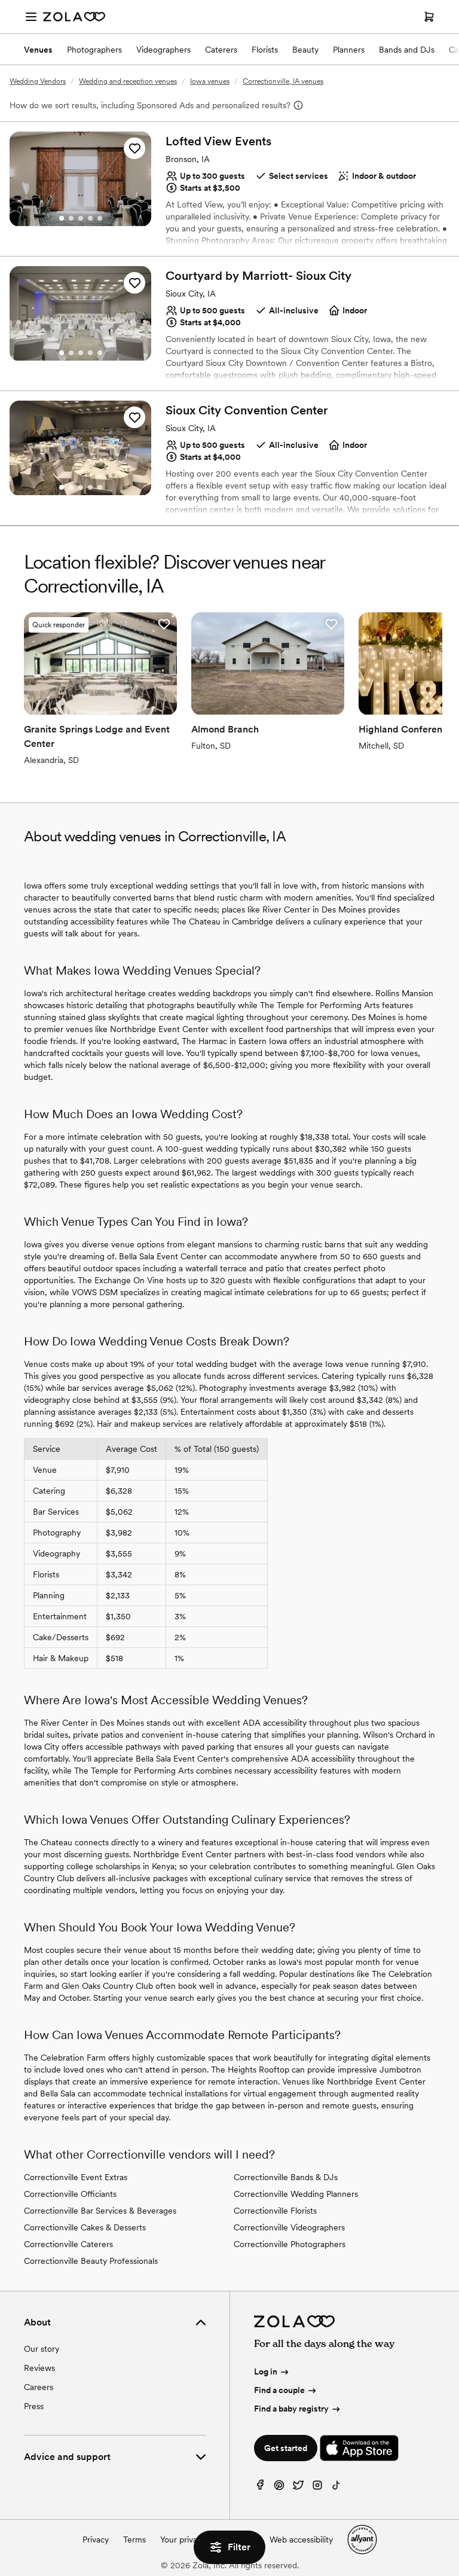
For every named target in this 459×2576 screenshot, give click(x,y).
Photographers (94, 50)
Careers (39, 2387)
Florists (265, 50)
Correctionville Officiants (70, 2194)
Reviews (39, 2368)
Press (34, 2406)
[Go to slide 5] (100, 218)
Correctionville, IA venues (283, 81)
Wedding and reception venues (128, 81)
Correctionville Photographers (290, 2244)
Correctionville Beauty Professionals (91, 2261)
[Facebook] (260, 2488)
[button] (134, 148)
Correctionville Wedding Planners (296, 2194)
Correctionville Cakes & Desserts (85, 2227)
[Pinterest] (279, 2488)
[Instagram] (317, 2488)
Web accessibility (301, 2540)
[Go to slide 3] (81, 218)
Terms (134, 2540)
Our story (42, 2349)
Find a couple (279, 2390)
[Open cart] (429, 17)
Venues (38, 50)
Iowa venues (210, 81)
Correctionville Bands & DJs (286, 2177)
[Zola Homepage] (74, 17)
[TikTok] (336, 2488)
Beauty (305, 50)
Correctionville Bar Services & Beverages (100, 2211)
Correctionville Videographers (289, 2227)
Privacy (96, 2540)
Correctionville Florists (275, 2211)
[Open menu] (31, 17)
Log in (266, 2371)
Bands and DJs (407, 50)
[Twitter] (298, 2488)
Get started (286, 2448)
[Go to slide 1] (62, 218)
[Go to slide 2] (71, 218)
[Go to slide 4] (90, 218)
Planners (349, 50)
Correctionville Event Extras (76, 2177)
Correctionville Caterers (68, 2244)
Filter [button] (239, 2547)
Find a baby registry (291, 2409)
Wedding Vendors (38, 81)
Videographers (163, 50)
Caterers (221, 50)
